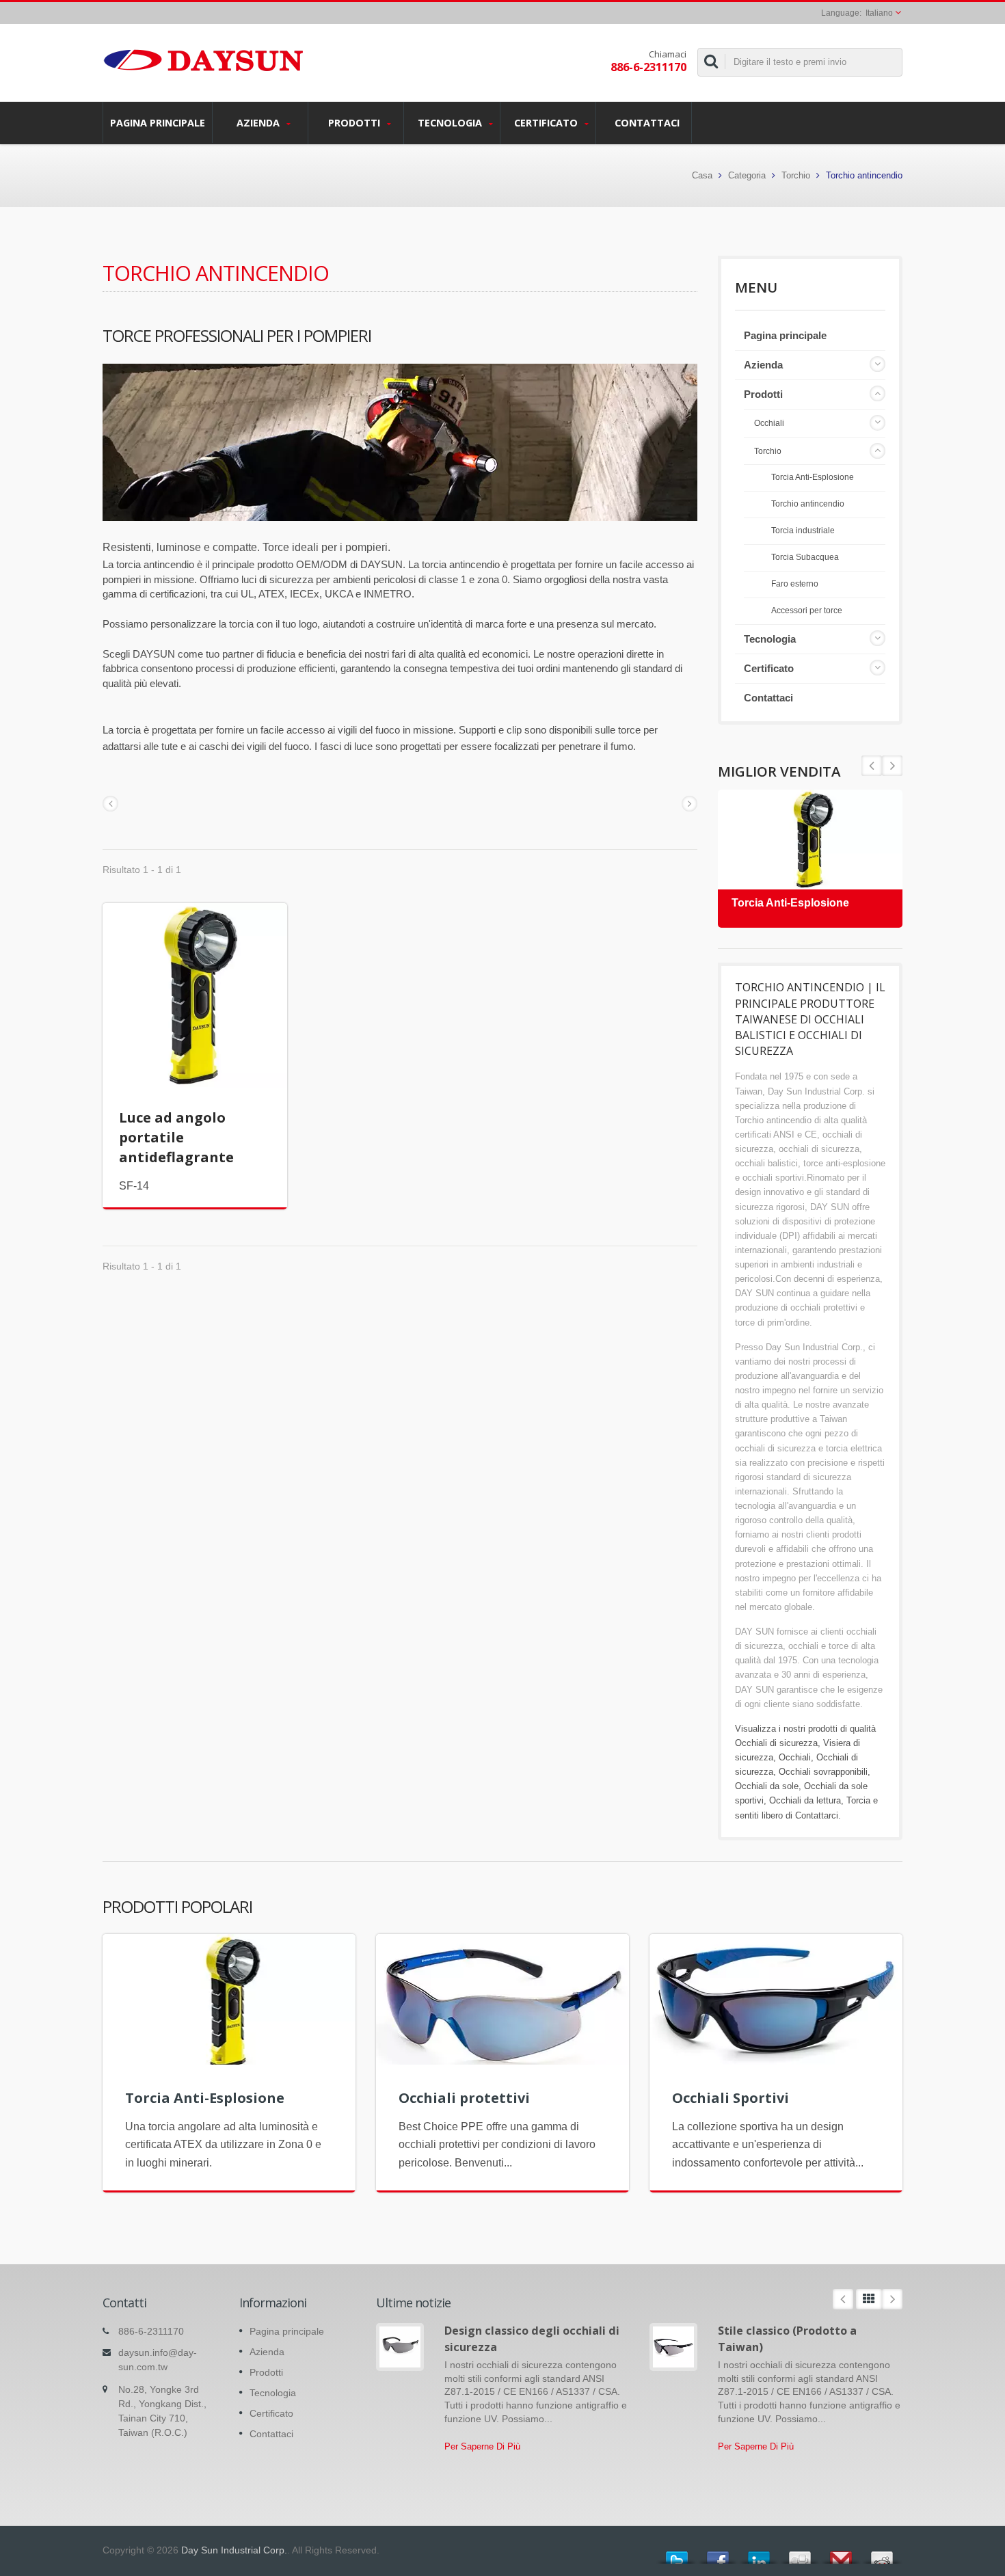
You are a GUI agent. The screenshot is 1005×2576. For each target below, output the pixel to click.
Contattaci (647, 123)
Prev (892, 766)
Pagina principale (158, 123)
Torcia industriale (803, 530)
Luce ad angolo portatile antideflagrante (176, 1137)
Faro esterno (795, 583)
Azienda (259, 123)
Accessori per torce (807, 610)
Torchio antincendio (808, 504)
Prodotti (356, 123)
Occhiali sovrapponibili (823, 1772)
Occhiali (769, 423)
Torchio (796, 175)
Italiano (879, 13)
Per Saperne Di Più (482, 2446)
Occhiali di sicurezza (776, 1743)
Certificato (547, 123)
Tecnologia (451, 123)
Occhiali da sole (767, 1786)
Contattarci (817, 1815)
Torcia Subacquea (805, 557)
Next (872, 766)
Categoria (747, 175)
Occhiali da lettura (805, 1800)
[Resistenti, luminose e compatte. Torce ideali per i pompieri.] (400, 442)
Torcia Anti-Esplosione (813, 477)
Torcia (858, 1800)
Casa (702, 175)
